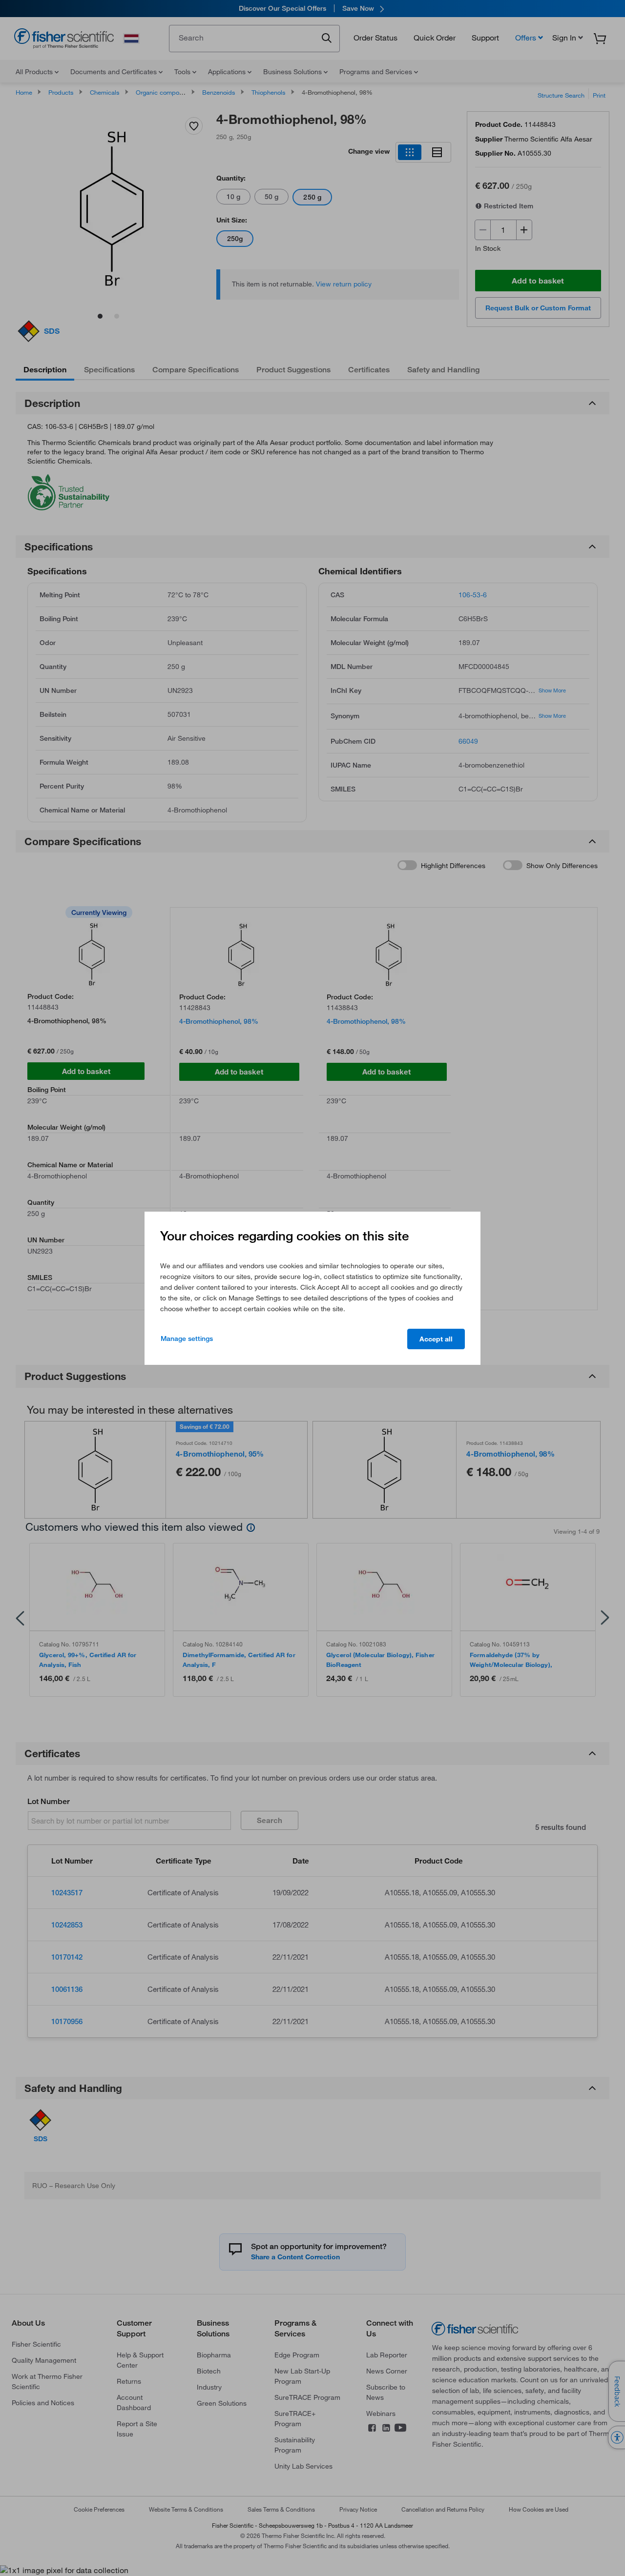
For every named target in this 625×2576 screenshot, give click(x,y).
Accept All (436, 1339)
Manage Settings (187, 1339)
